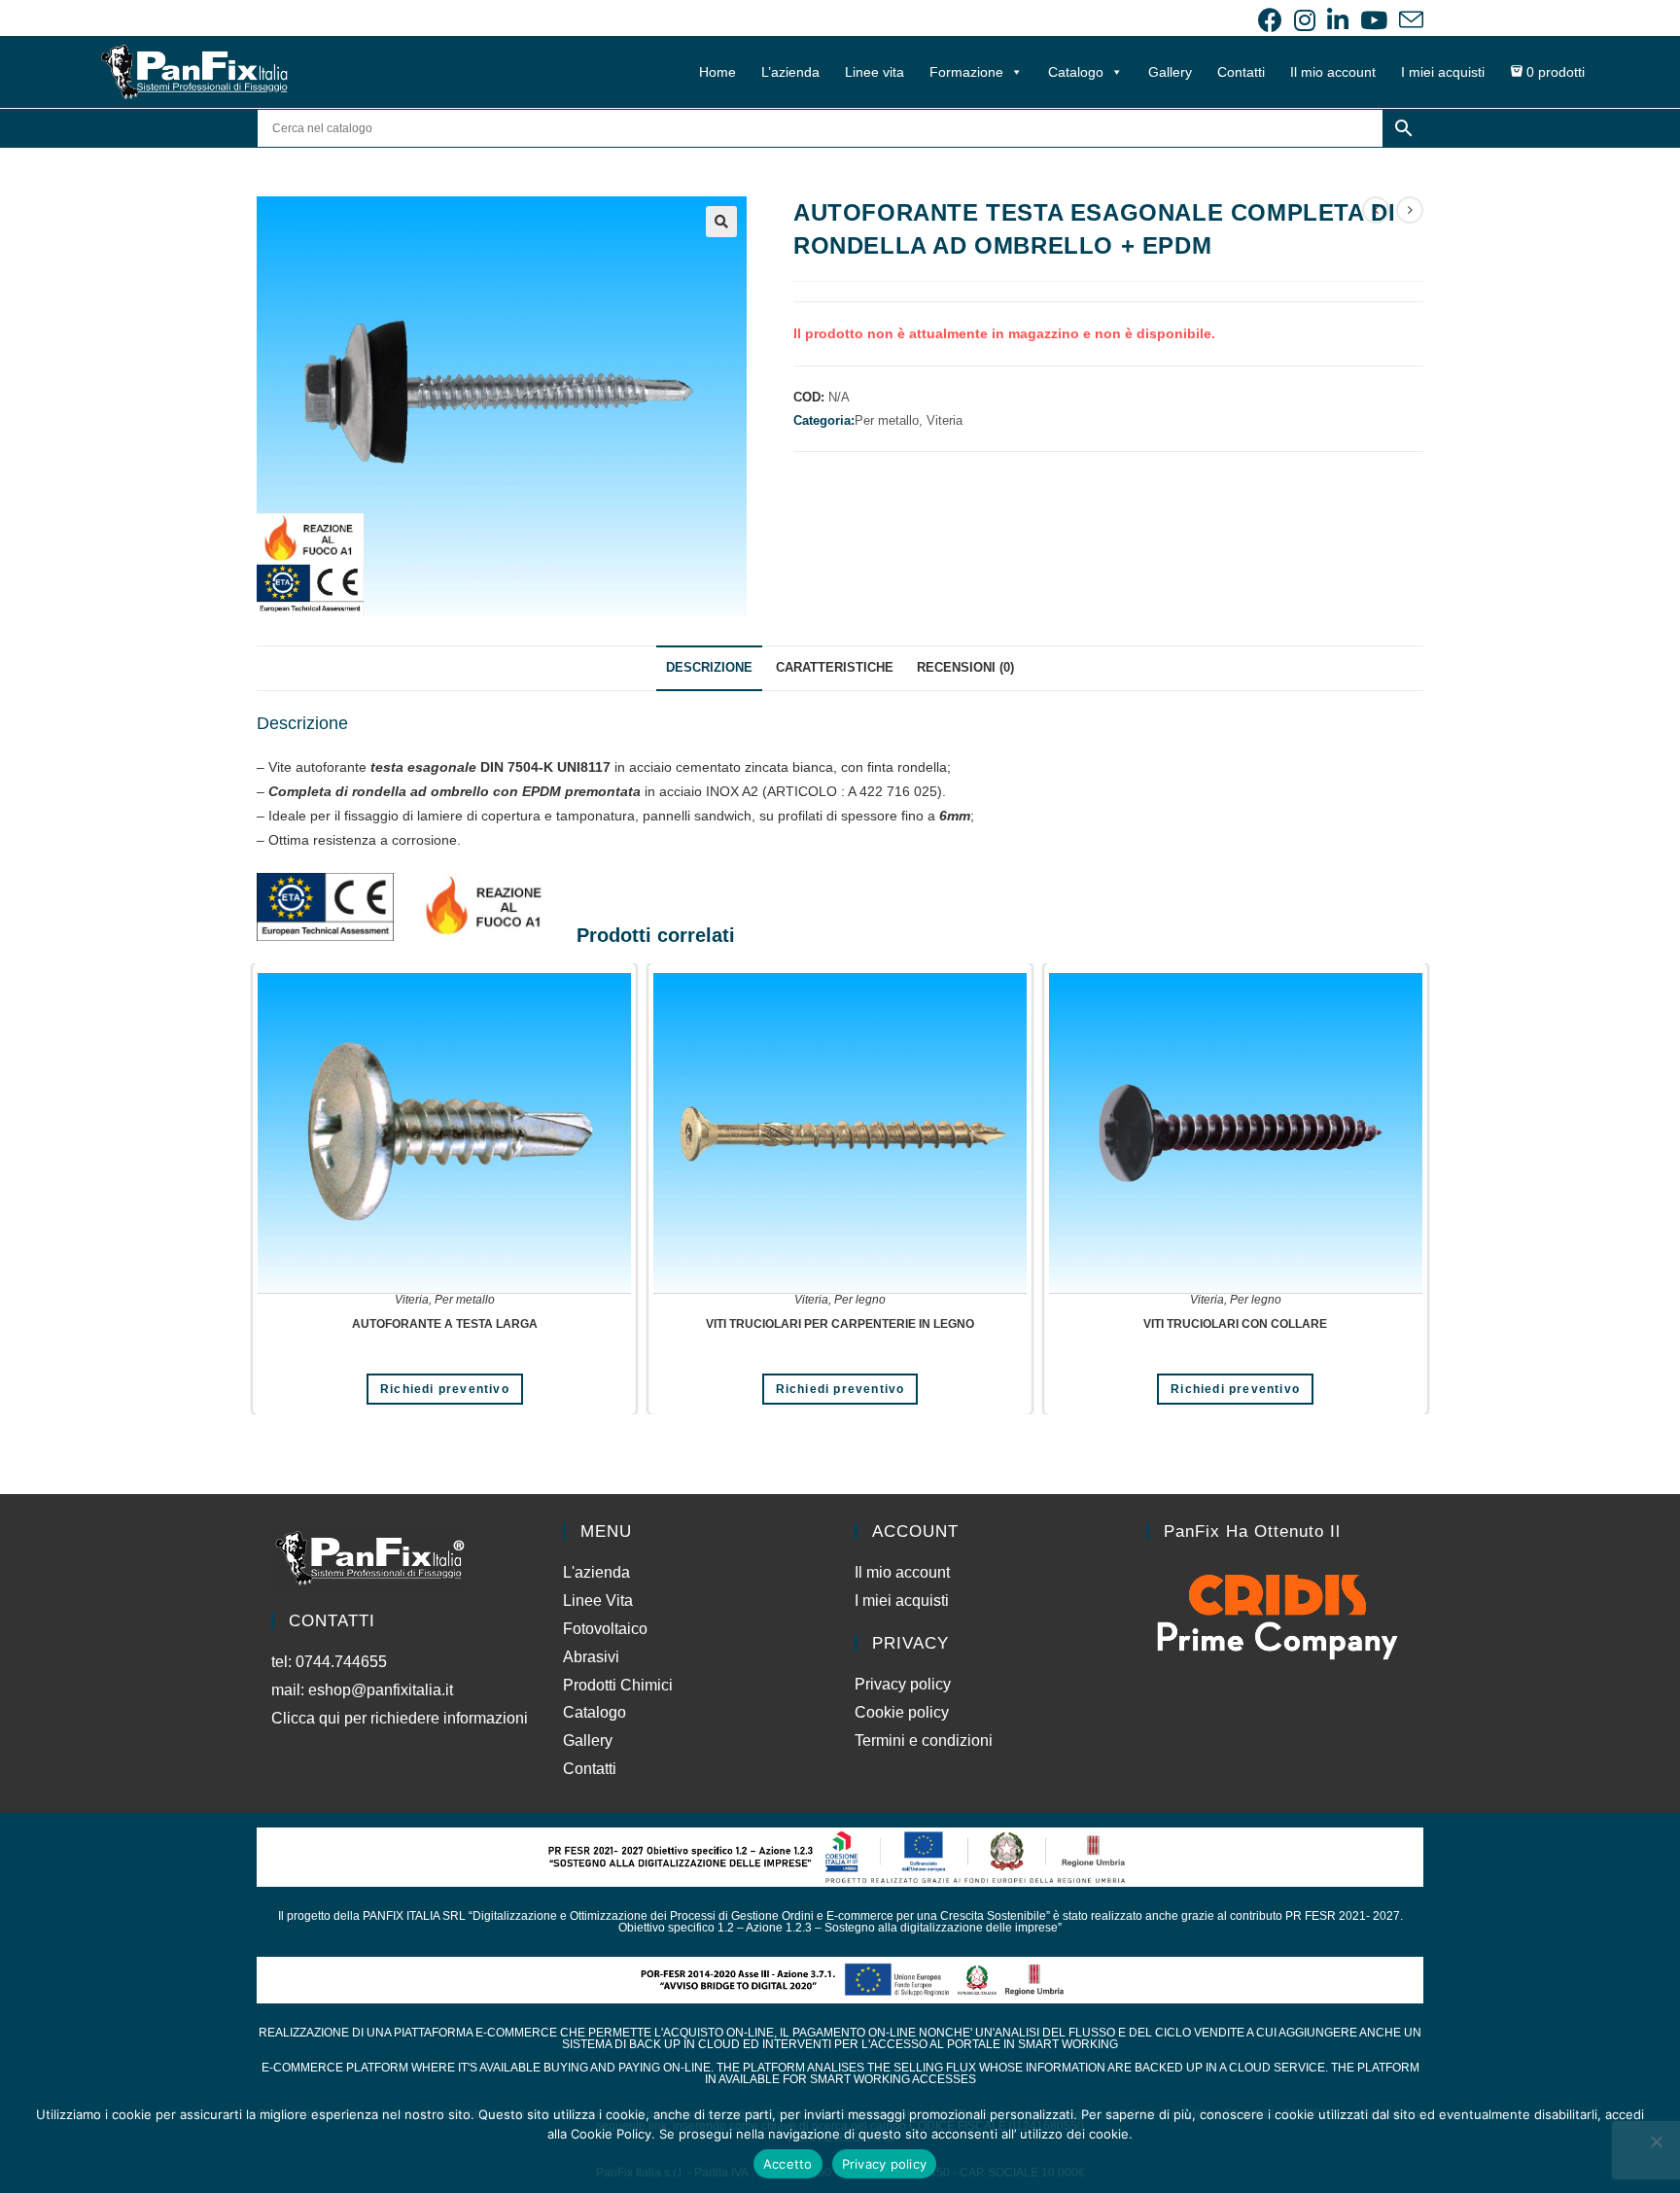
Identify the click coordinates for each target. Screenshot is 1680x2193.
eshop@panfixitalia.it (381, 1690)
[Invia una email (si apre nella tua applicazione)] (1408, 20)
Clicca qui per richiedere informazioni (402, 1718)
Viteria (945, 420)
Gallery (1170, 72)
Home (717, 72)
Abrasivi (591, 1657)
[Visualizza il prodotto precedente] (1376, 210)
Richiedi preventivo (445, 1389)
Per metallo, (891, 420)
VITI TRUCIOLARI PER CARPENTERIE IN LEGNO (840, 1324)
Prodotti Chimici (618, 1685)
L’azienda (790, 72)
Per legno (860, 1300)
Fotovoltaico (605, 1629)
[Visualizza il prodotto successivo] (1410, 210)
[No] (1656, 2141)
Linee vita (875, 72)
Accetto (788, 2164)
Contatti (1241, 72)
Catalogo (1076, 72)
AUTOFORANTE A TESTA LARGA (445, 1324)
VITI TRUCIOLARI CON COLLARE (1235, 1324)
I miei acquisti (1443, 72)
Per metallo (465, 1300)
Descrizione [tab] (709, 668)
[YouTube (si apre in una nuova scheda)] (1374, 20)
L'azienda (596, 1572)
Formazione (966, 72)
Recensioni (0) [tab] (965, 668)
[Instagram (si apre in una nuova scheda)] (1305, 20)
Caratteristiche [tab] (835, 668)
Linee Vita (598, 1601)
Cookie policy (902, 1712)
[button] (721, 222)
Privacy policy (903, 1684)
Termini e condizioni (924, 1740)
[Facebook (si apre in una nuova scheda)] (1270, 20)
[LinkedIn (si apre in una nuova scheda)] (1338, 20)
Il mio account (1333, 72)
